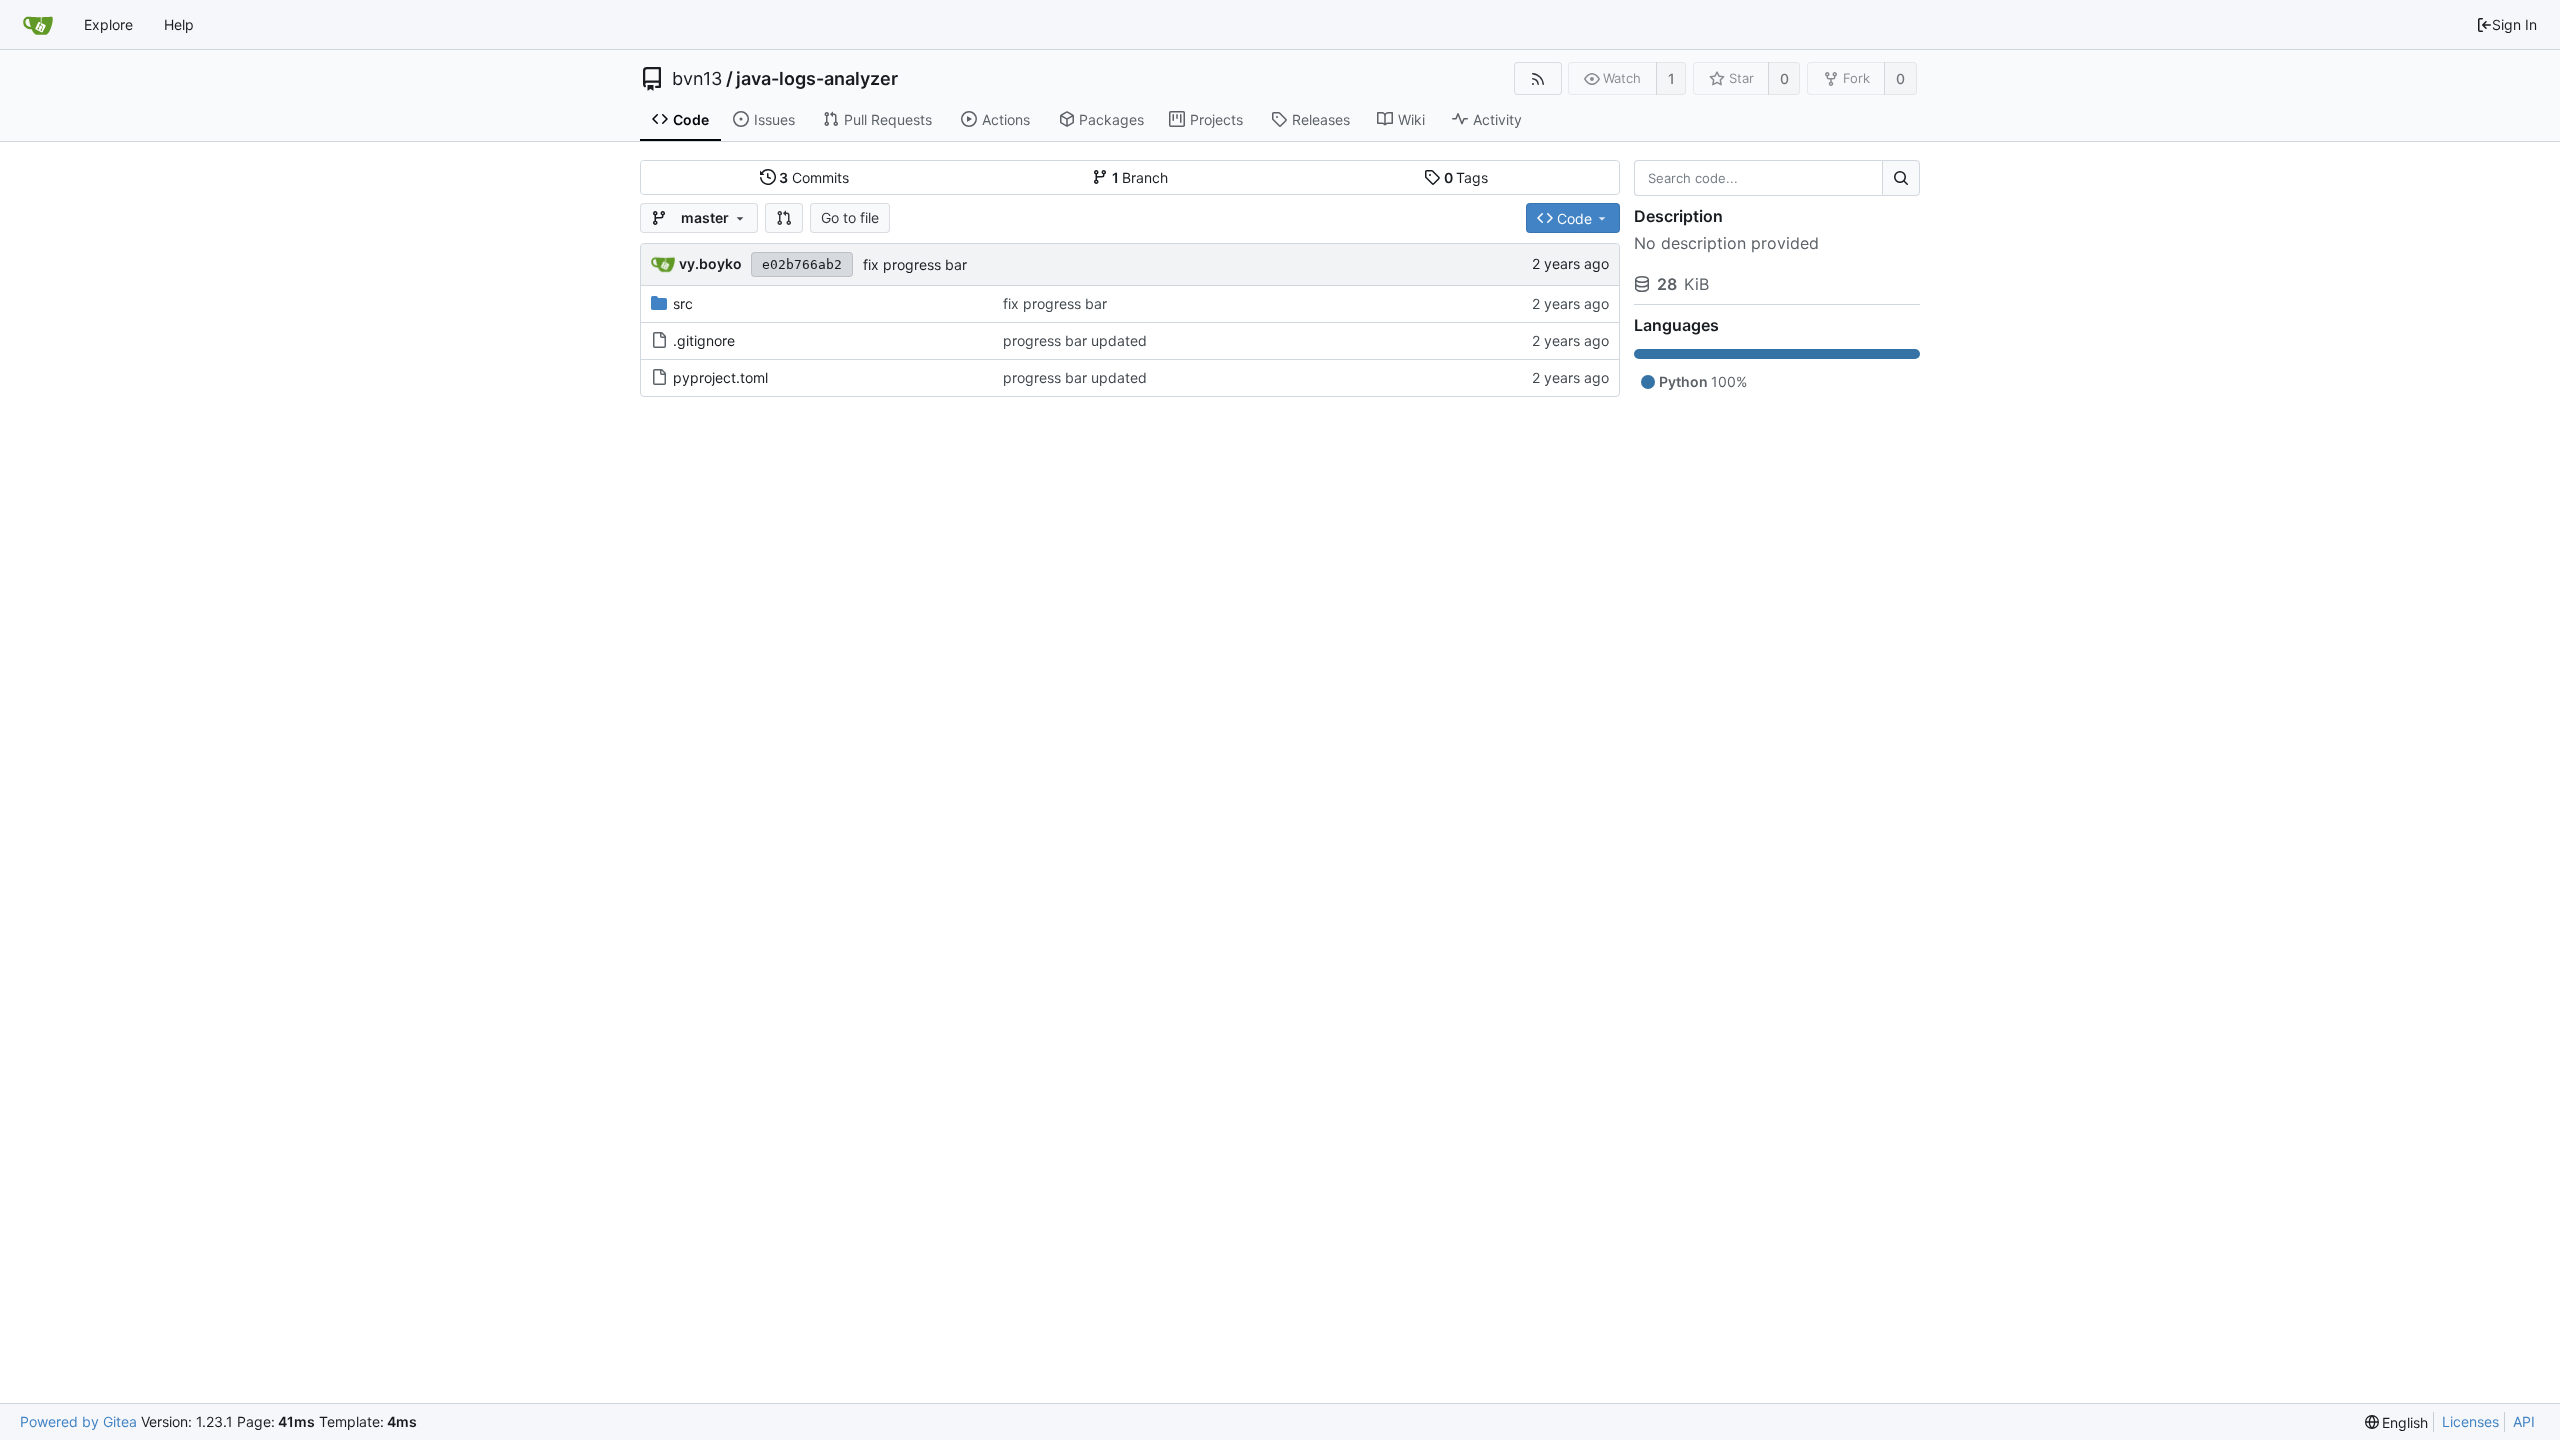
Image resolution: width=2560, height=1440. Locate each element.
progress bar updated (1075, 340)
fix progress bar (915, 264)
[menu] (2397, 1422)
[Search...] (1901, 178)
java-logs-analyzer (817, 79)
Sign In (2514, 24)
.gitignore (704, 340)
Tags (1466, 177)
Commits (814, 177)
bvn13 (697, 79)
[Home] (38, 25)
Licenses (2470, 1421)
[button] (784, 218)
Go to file (850, 217)
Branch (1140, 177)
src (683, 303)
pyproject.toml (720, 377)
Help (179, 24)
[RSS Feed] (1537, 78)
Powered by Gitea (78, 1421)
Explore (108, 24)
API (2524, 1421)
